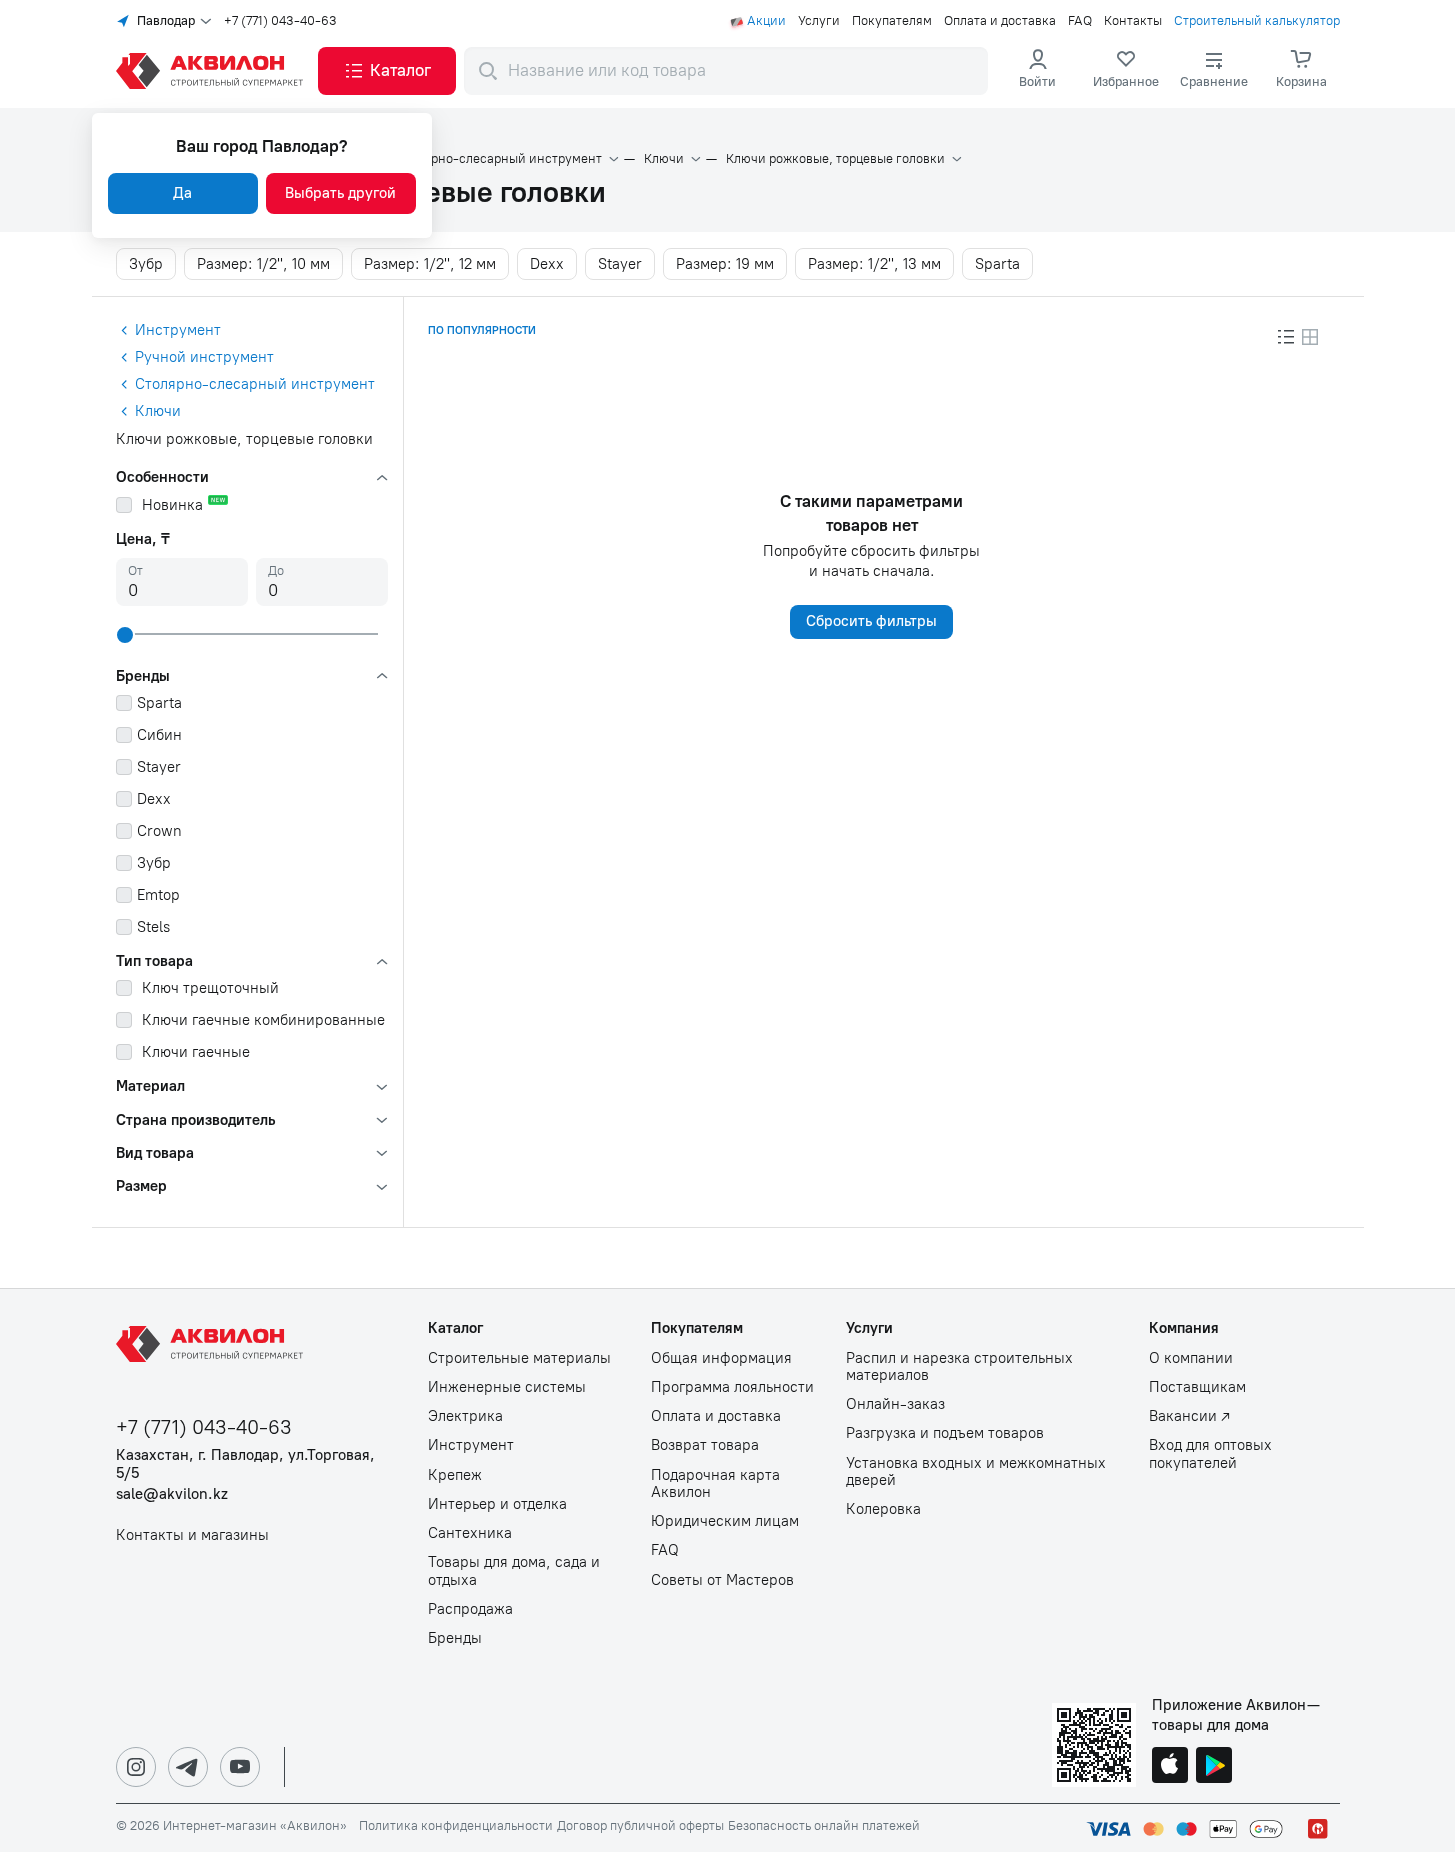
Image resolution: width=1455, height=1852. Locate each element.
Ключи (664, 159)
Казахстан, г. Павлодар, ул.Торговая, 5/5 (245, 1464)
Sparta (997, 264)
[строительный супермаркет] (213, 71)
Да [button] (182, 193)
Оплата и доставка (1000, 21)
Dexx (547, 264)
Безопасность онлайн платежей (824, 1826)
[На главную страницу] (213, 1344)
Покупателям (892, 21)
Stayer (620, 264)
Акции (766, 21)
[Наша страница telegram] (188, 1767)
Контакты (1133, 21)
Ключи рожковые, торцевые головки (835, 159)
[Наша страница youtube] (240, 1767)
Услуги (819, 21)
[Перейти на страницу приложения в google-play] (1214, 1767)
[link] (1126, 71)
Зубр (146, 264)
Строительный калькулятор (1257, 21)
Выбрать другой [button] (340, 193)
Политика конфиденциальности (456, 1826)
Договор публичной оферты (640, 1826)
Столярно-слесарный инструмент (498, 159)
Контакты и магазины (192, 1535)
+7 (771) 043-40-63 (280, 21)
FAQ (1080, 21)
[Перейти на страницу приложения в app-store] (1170, 1767)
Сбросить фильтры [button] (871, 621)
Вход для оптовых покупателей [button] (1210, 1454)
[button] (387, 71)
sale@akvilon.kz (172, 1494)
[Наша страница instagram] (136, 1767)
